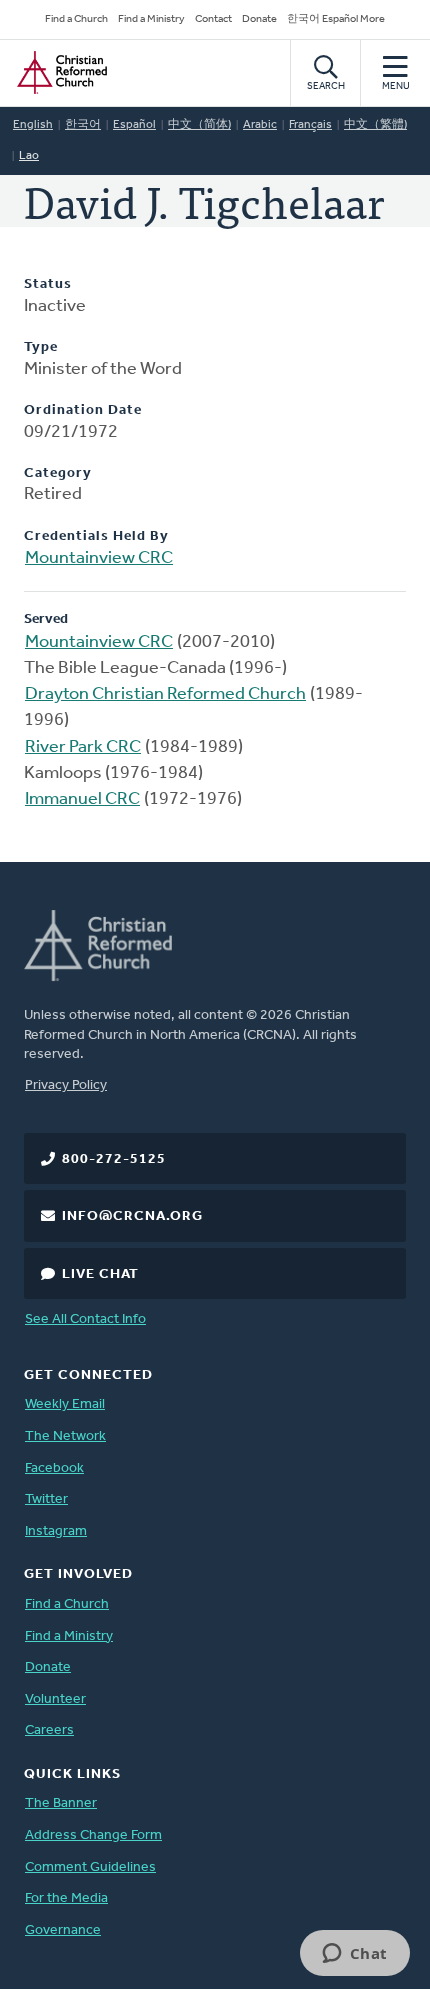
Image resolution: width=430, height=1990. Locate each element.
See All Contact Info (85, 1319)
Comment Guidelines (90, 1867)
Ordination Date (83, 410)
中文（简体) (199, 125)
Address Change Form (93, 1835)
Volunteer (55, 1699)
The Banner (61, 1803)
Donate (259, 19)
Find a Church (76, 19)
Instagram (56, 1531)
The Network (65, 1436)
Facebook (54, 1468)
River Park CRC (83, 748)
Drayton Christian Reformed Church (165, 695)
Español (134, 125)
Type (41, 347)
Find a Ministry (151, 19)
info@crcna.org (132, 1216)
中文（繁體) (375, 125)
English (33, 125)
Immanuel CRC (82, 800)
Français (310, 125)
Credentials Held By (96, 536)
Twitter (46, 1499)
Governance (63, 1930)
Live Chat (100, 1274)
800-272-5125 (114, 1159)
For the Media (66, 1898)
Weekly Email (65, 1404)
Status (48, 284)
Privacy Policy (66, 1085)
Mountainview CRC (99, 559)
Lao (29, 156)
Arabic (260, 125)
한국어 (83, 125)
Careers (49, 1730)
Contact (213, 19)
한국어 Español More (336, 19)
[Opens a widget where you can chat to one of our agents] (354, 1955)
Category (58, 473)
